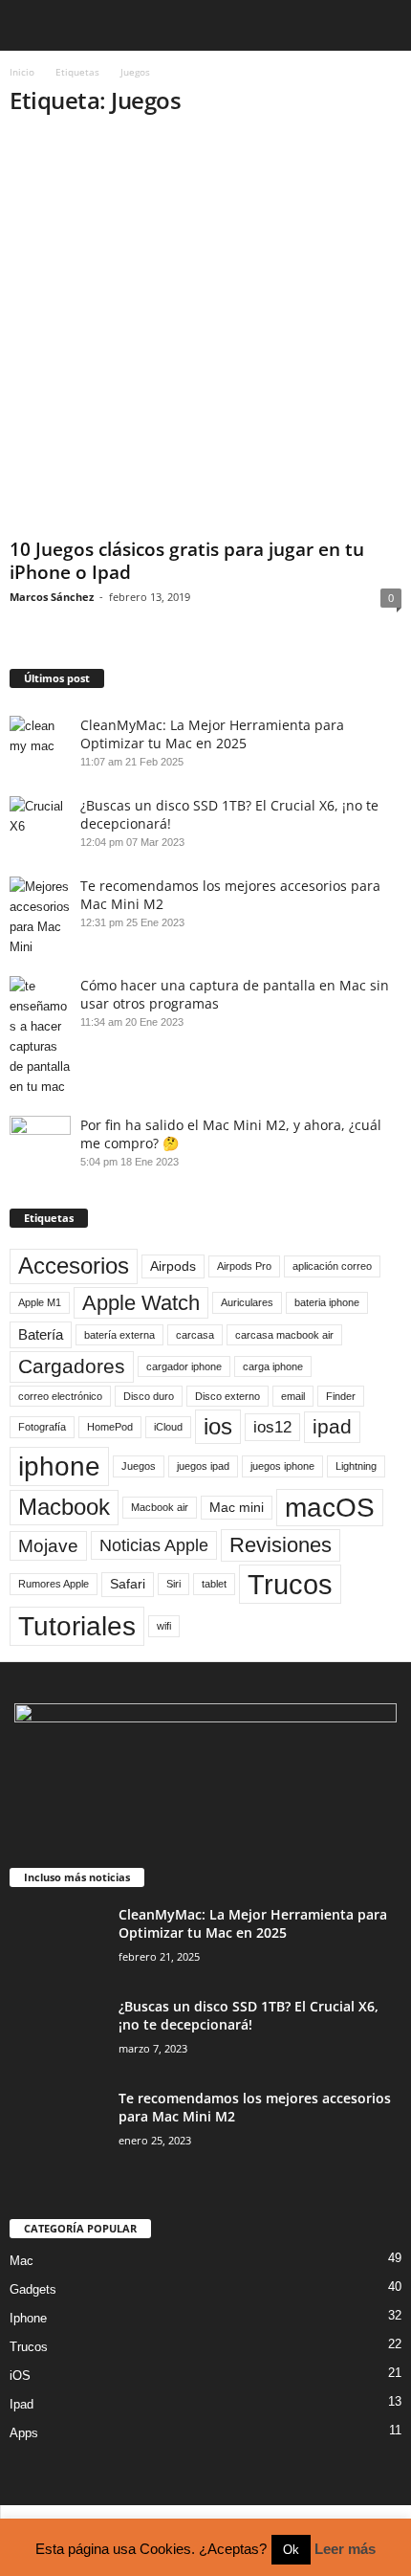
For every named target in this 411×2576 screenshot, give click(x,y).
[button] (381, 26)
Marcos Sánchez (52, 597)
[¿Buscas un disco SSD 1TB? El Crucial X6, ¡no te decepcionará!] (57, 2033)
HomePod (110, 1427)
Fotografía (42, 1427)
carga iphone (273, 1366)
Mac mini (237, 1508)
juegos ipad (203, 1466)
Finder (341, 1396)
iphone (59, 1466)
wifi (164, 1626)
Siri (173, 1584)
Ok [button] (291, 2550)
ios (218, 1426)
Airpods (173, 1266)
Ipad (22, 2404)
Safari (128, 1584)
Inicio (22, 72)
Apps (24, 2433)
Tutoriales (77, 1626)
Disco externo (227, 1396)
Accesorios (74, 1266)
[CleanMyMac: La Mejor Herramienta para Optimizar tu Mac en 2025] (57, 1941)
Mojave (48, 1545)
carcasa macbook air (284, 1335)
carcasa (195, 1335)
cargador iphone (184, 1366)
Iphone (28, 2318)
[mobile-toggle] (25, 25)
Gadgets (33, 2289)
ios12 (272, 1427)
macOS (330, 1508)
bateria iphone (327, 1302)
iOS (20, 2376)
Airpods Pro (244, 1266)
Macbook (64, 1507)
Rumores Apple (54, 1584)
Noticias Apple (154, 1545)
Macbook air (160, 1507)
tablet (214, 1584)
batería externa (119, 1335)
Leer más (345, 2549)
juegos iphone (282, 1466)
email (293, 1396)
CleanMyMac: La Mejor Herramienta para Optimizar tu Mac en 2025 (212, 734)
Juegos (139, 1466)
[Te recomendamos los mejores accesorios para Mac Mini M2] (57, 2125)
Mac (22, 2261)
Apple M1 (40, 1302)
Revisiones (281, 1545)
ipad (332, 1426)
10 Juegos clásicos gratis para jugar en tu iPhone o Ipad (187, 561)
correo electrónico (60, 1396)
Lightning (356, 1466)
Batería (41, 1334)
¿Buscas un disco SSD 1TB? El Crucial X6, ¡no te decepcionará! (249, 2015)
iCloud (168, 1427)
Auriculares (247, 1302)
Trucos (290, 1584)
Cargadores (72, 1366)
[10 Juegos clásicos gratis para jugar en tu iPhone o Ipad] (205, 333)
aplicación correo (332, 1266)
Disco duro (149, 1396)
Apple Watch (141, 1303)
